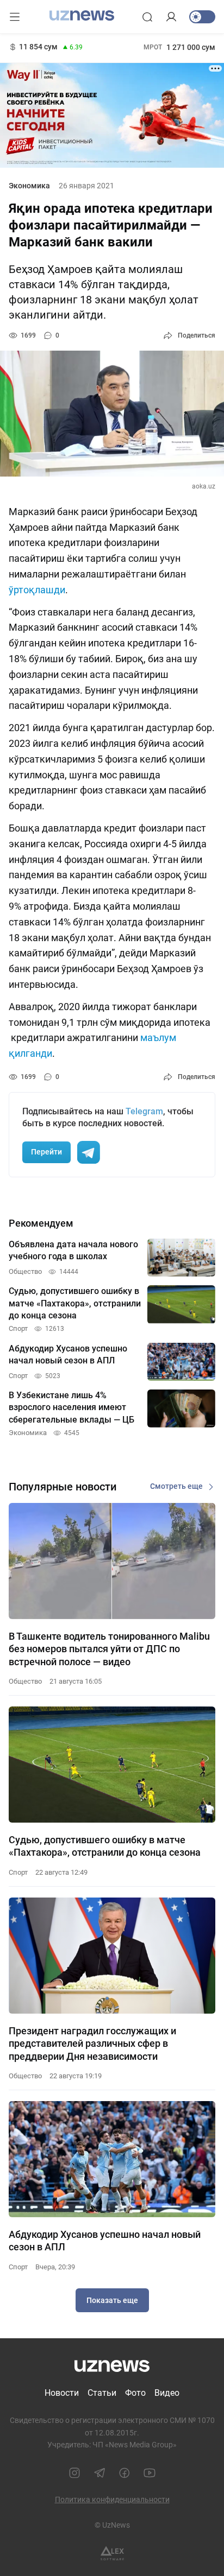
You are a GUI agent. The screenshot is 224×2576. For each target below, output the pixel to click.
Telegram (144, 1111)
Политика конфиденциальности (112, 2499)
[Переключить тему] (202, 17)
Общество (25, 1681)
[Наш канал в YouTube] (150, 2473)
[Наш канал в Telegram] (99, 2473)
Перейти (46, 1152)
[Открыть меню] (15, 17)
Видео (167, 2393)
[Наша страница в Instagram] (74, 2473)
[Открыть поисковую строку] (147, 17)
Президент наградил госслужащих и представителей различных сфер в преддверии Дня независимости (92, 2044)
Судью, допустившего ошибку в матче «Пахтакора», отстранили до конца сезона (105, 1846)
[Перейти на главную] (82, 16)
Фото (135, 2393)
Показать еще (112, 2300)
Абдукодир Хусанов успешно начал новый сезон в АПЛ (105, 2241)
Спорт (18, 1872)
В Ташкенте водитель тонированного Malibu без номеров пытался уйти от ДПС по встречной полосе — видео (109, 1649)
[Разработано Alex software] (112, 2553)
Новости (62, 2393)
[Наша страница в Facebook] (125, 2473)
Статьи (102, 2393)
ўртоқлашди (37, 590)
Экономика (29, 186)
